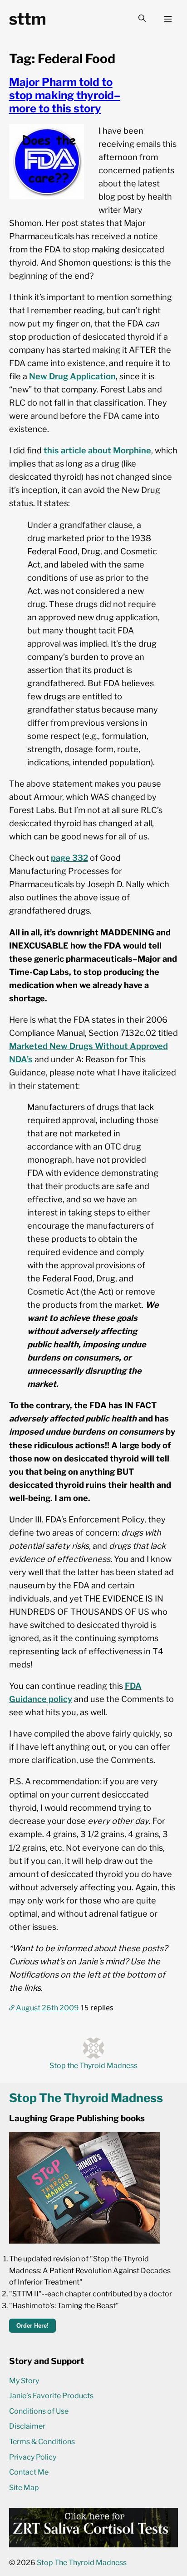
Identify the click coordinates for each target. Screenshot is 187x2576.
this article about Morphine (97, 450)
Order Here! (32, 2326)
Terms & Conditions (42, 2442)
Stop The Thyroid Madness (82, 2563)
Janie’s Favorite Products (51, 2396)
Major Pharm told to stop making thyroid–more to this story (65, 95)
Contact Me (29, 2472)
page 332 (69, 858)
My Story (24, 2381)
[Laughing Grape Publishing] (84, 2241)
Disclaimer (27, 2426)
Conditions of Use (39, 2411)
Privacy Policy (33, 2457)
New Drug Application (72, 376)
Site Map (24, 2488)
